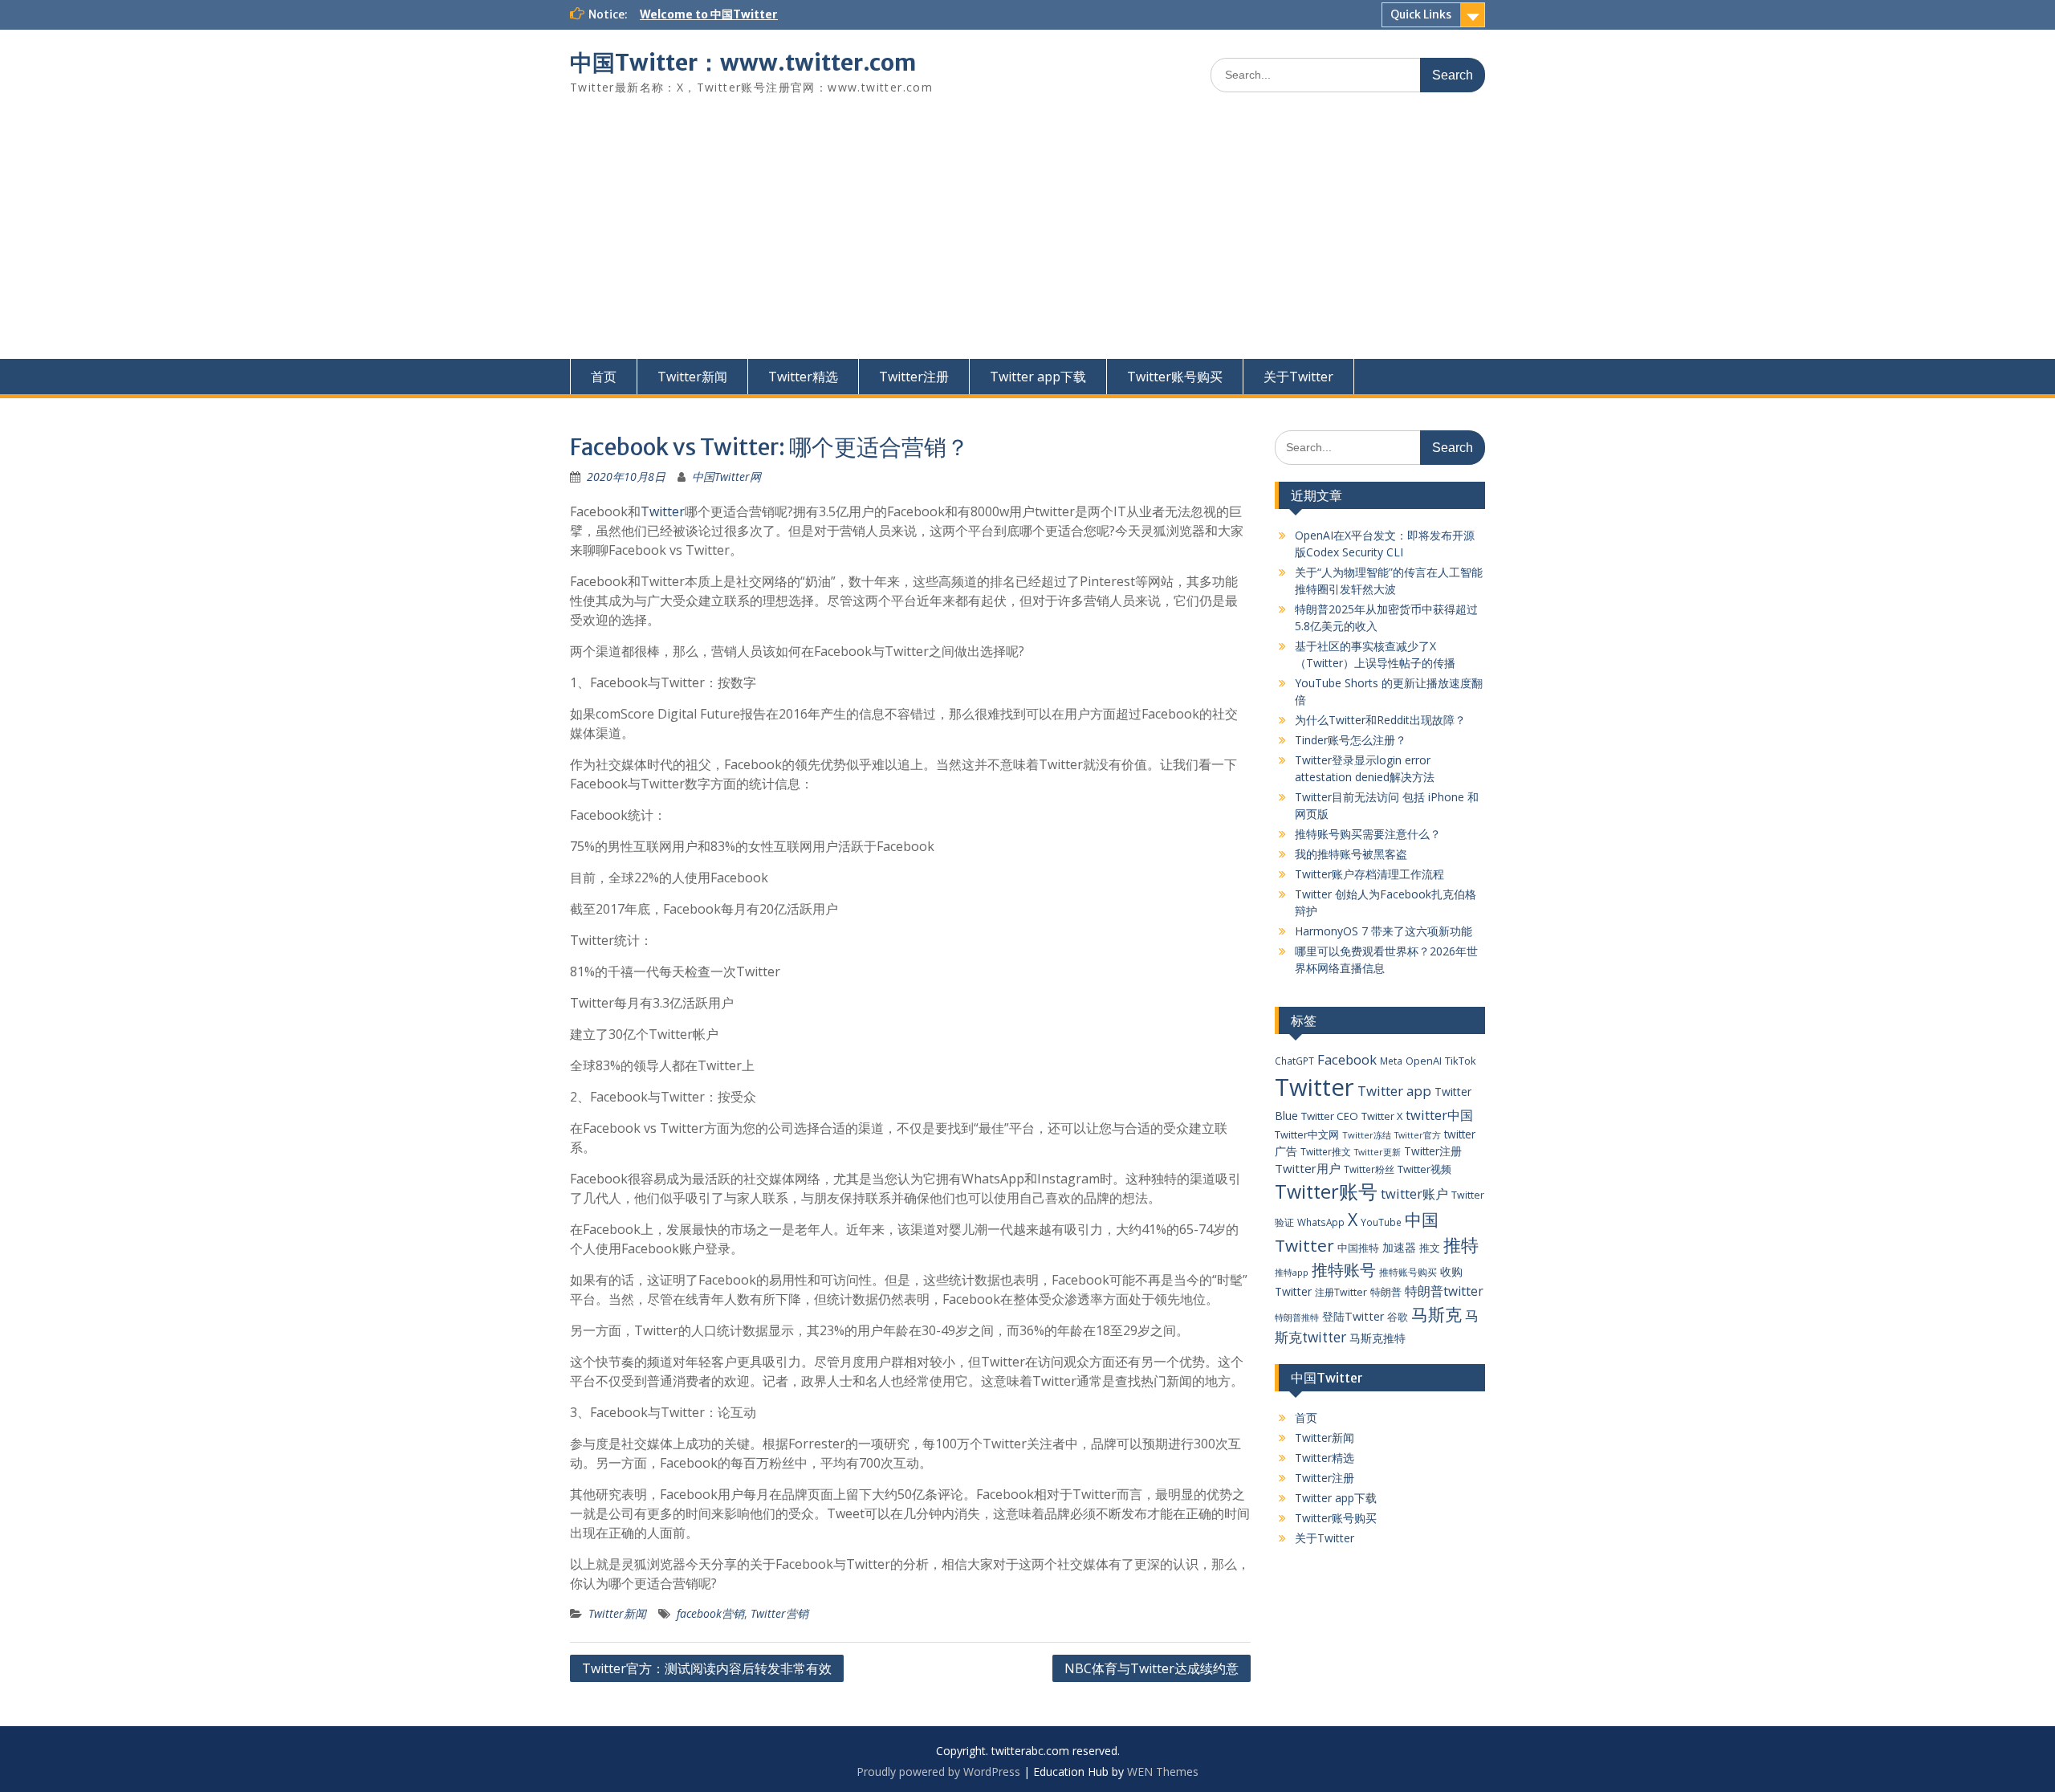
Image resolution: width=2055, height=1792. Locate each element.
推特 (1461, 1245)
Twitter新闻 (692, 377)
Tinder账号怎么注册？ (1351, 740)
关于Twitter (1298, 377)
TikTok (1461, 1061)
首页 (604, 377)
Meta (1391, 1061)
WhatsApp (1321, 1222)
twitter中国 (1439, 1115)
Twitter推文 (1326, 1151)
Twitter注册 (914, 377)
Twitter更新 (1377, 1152)
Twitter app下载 (1038, 377)
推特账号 (1344, 1270)
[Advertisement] (1027, 238)
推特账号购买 (1408, 1272)
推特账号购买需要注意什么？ (1368, 834)
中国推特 (1358, 1248)
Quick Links (1421, 14)
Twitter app (1394, 1091)
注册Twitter (1341, 1292)
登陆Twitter (1353, 1316)
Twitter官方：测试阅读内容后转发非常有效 (707, 1668)
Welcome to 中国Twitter (709, 14)
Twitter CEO (1330, 1116)
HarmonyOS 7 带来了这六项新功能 (1384, 931)
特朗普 (1386, 1292)
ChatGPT (1294, 1061)
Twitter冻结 (1367, 1135)
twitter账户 (1414, 1193)
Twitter (663, 511)
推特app (1292, 1272)
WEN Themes (1163, 1772)
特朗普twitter (1444, 1291)
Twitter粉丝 (1369, 1169)
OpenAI (1424, 1061)
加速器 (1399, 1247)
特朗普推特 (1297, 1317)
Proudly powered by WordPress (938, 1772)
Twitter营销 (779, 1613)
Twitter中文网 (1307, 1134)
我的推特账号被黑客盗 (1351, 854)
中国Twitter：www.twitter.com (743, 63)
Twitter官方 (1418, 1135)
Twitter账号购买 (1175, 377)
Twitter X (1382, 1116)
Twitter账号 (1326, 1191)
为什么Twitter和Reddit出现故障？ (1380, 720)
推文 (1430, 1248)
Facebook (1347, 1059)
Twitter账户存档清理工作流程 (1369, 874)
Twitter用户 (1308, 1168)
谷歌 (1398, 1317)
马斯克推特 (1377, 1338)
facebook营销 (710, 1613)
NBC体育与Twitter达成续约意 (1152, 1668)
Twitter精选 (803, 377)
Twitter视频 (1424, 1169)
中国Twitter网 (726, 477)
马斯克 (1436, 1314)
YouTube (1381, 1222)
